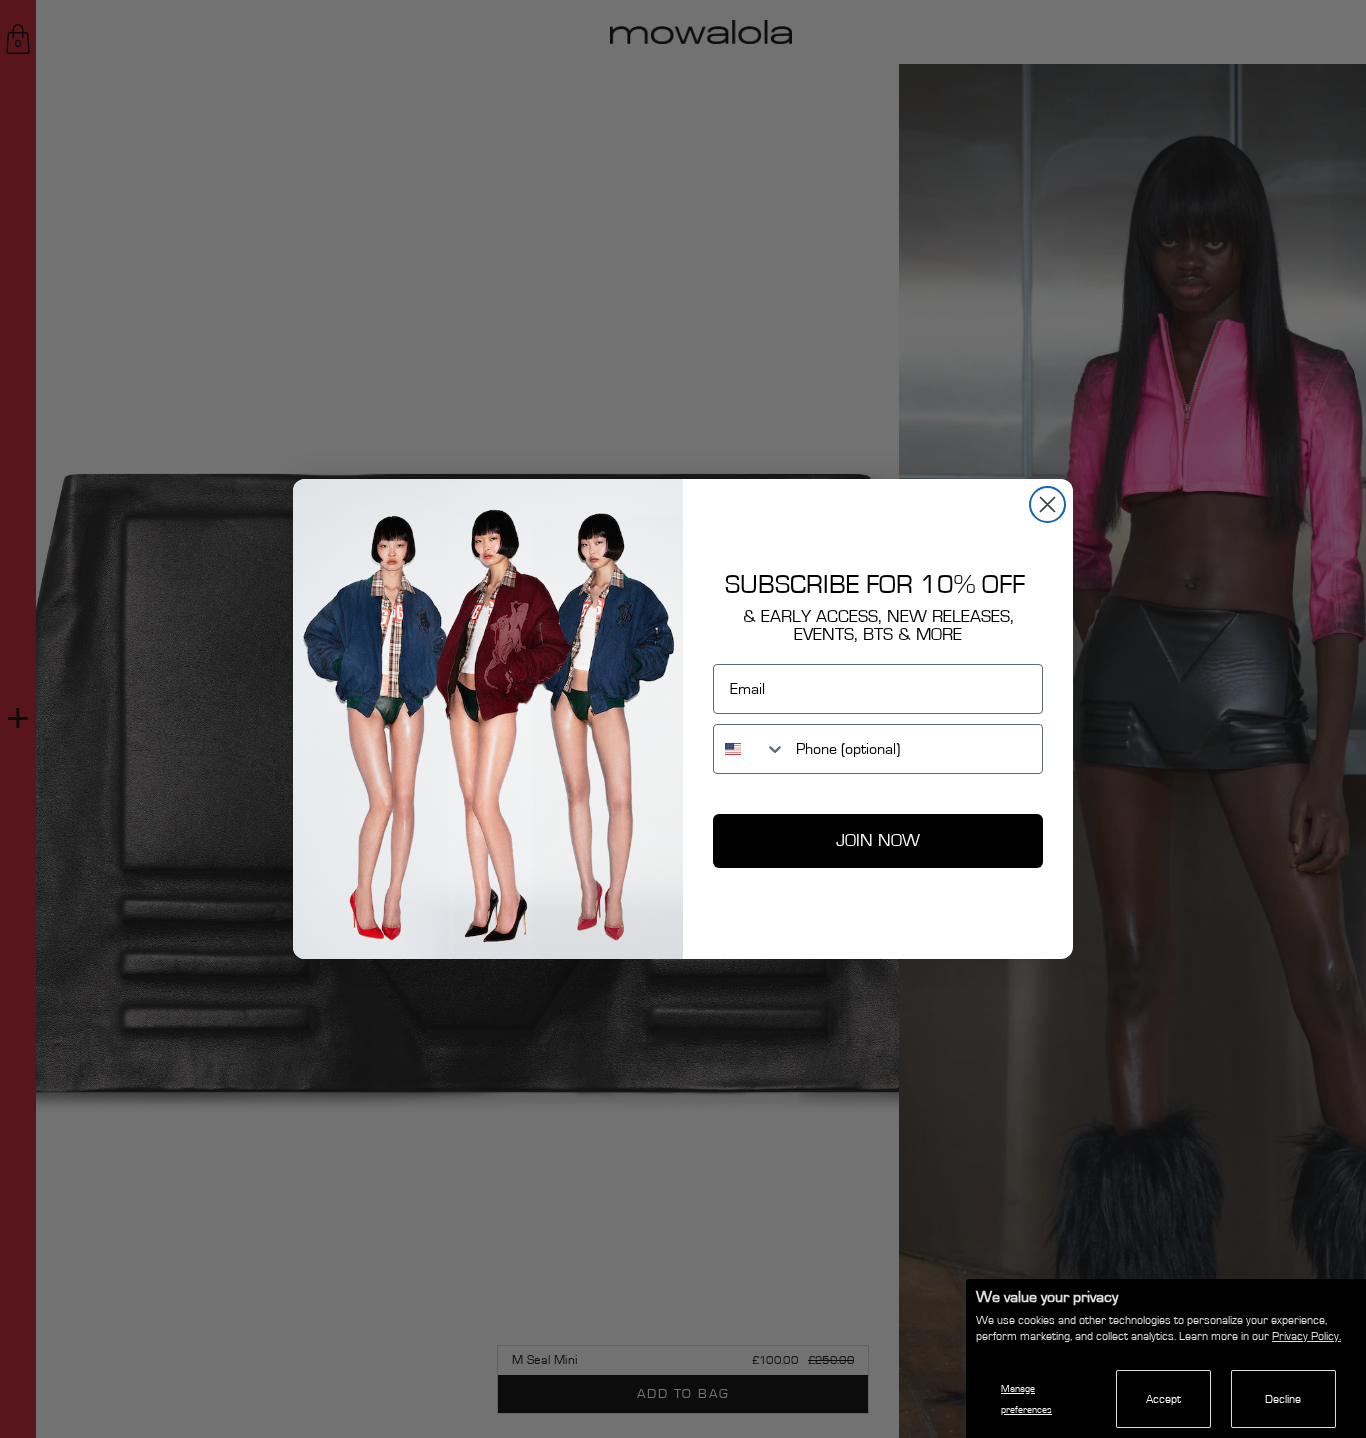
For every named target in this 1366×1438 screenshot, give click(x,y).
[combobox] (750, 749)
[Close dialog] (1047, 504)
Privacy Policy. (1306, 1336)
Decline (1283, 1399)
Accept (1163, 1399)
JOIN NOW (878, 841)
